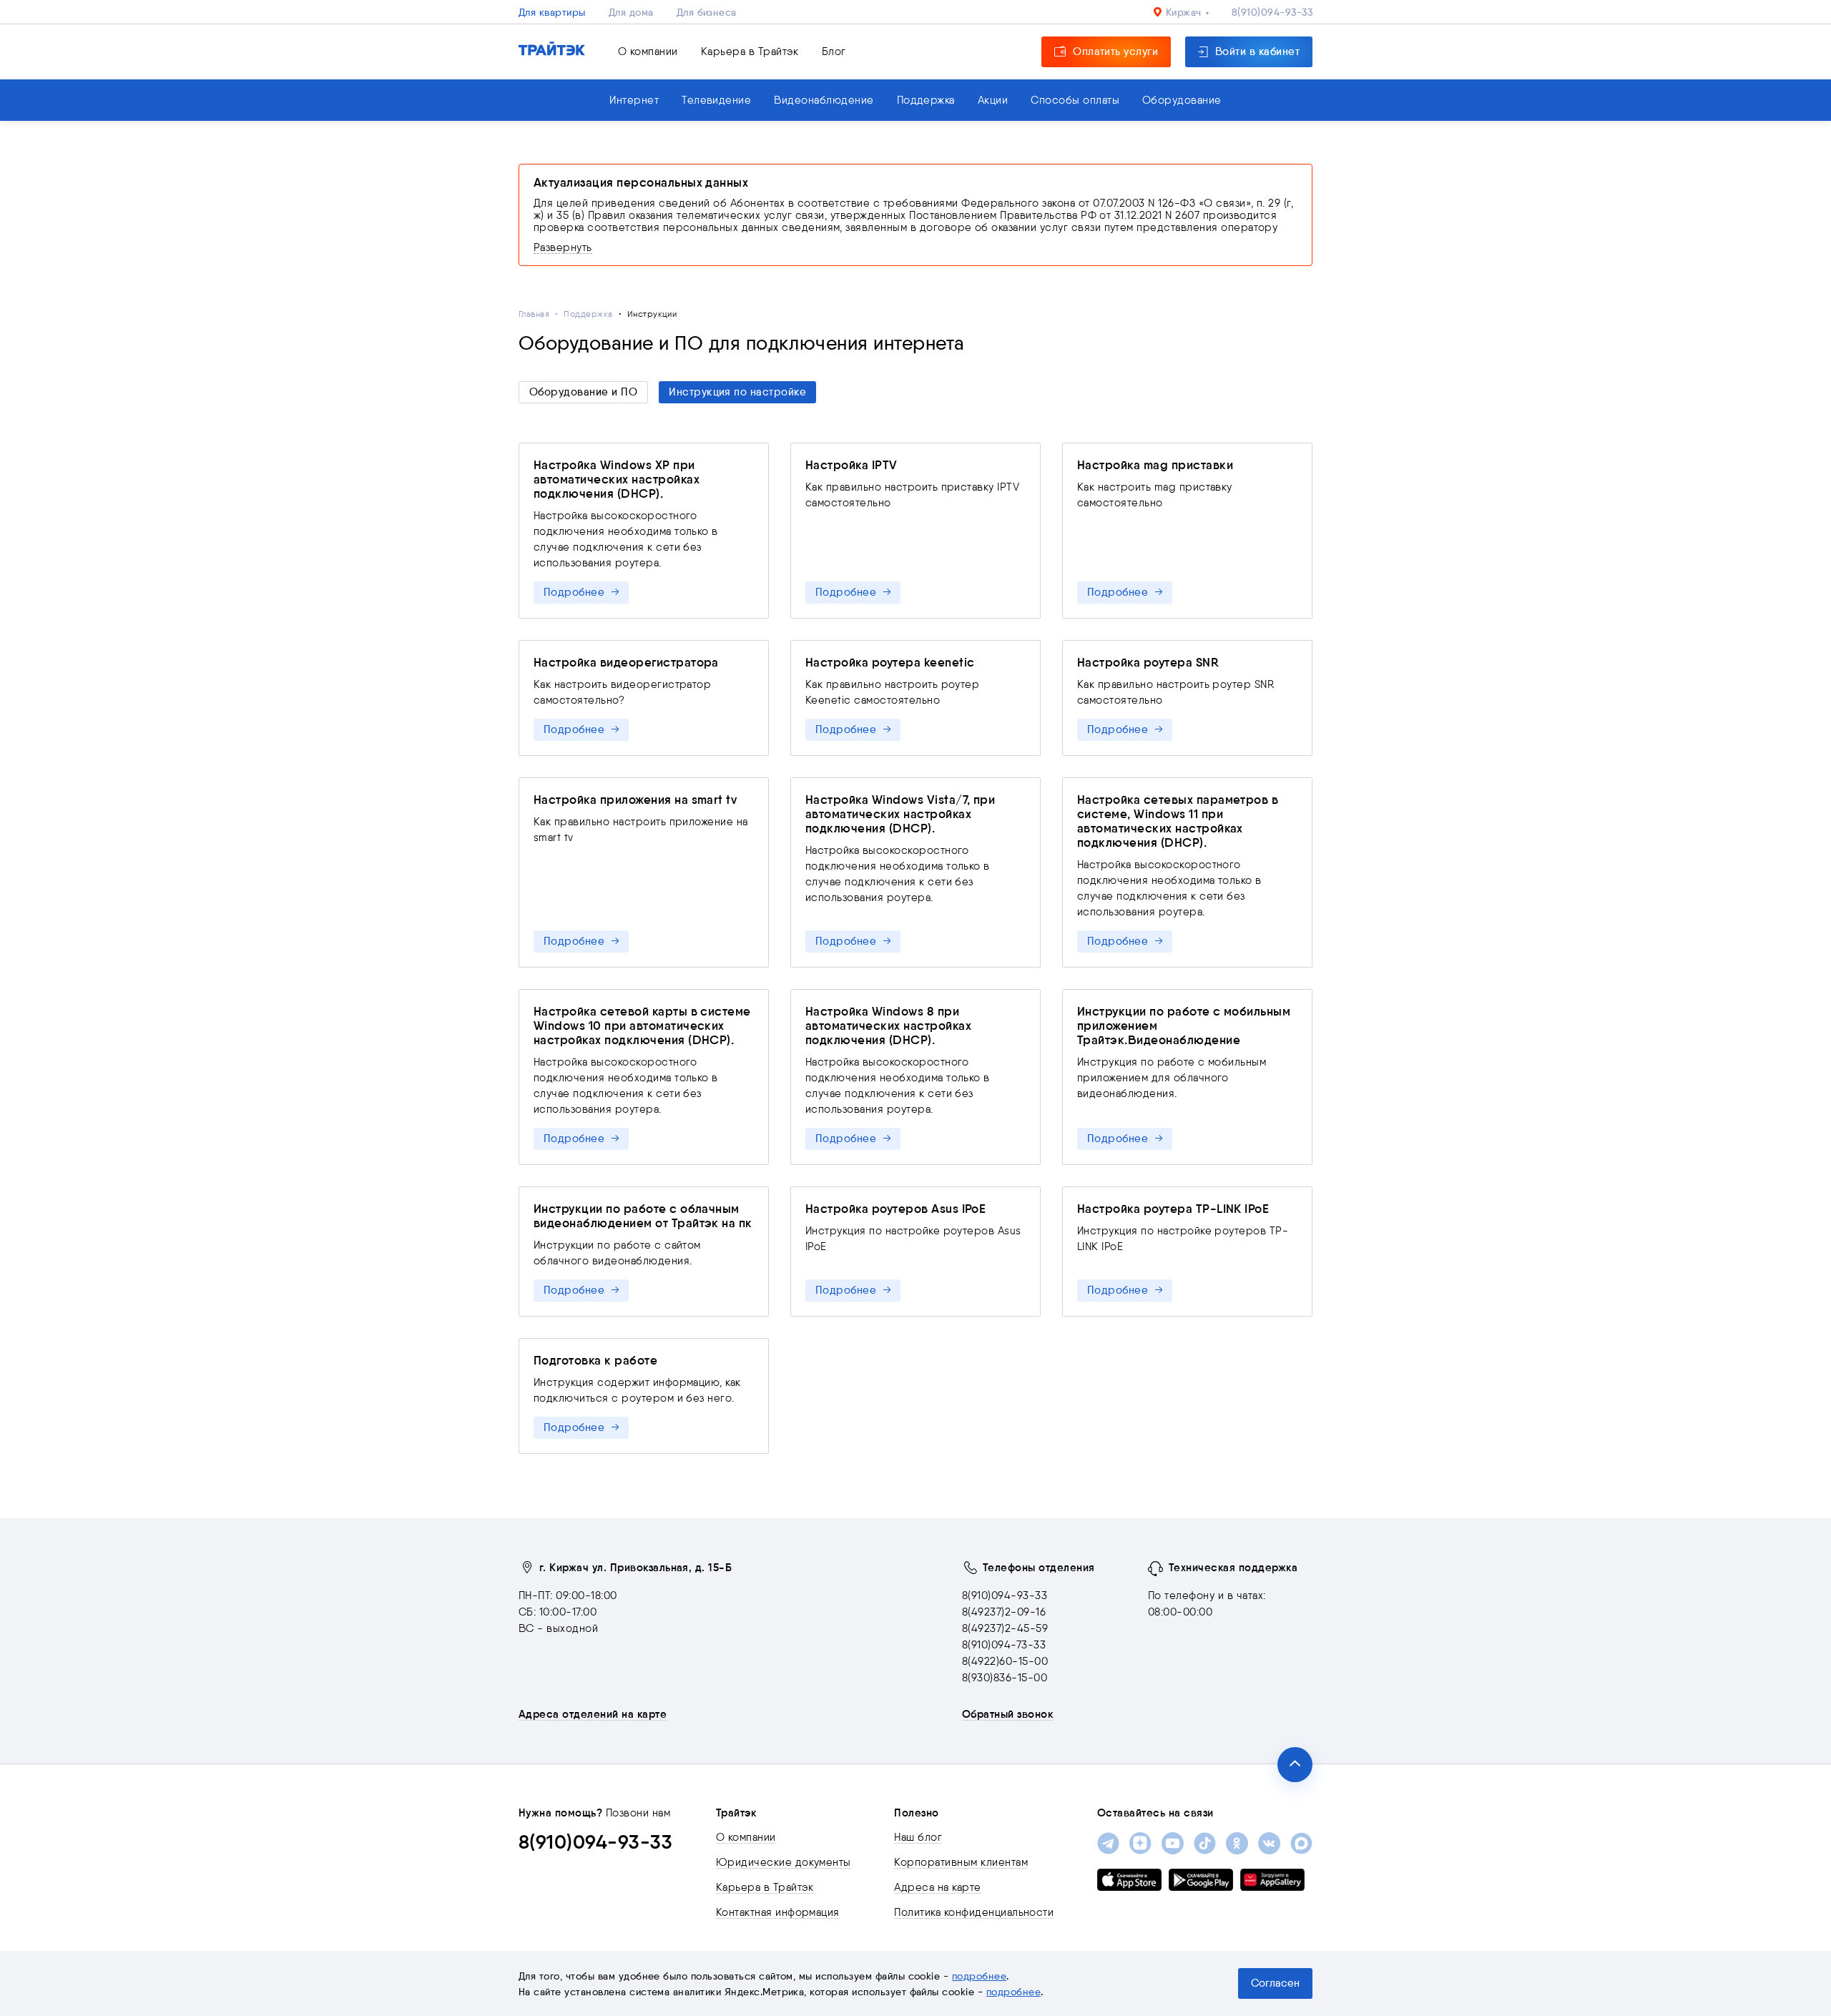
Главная (534, 314)
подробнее (979, 1976)
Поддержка (926, 100)
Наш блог (918, 1837)
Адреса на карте (937, 1887)
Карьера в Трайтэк (750, 51)
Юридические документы (784, 1862)
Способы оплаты (1075, 100)
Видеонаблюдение (824, 100)
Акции (993, 100)
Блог (834, 51)
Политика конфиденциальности (974, 1912)
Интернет (634, 100)
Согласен (1275, 1983)
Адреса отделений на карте (593, 1714)
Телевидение (716, 100)
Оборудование (1182, 100)
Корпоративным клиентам (961, 1862)
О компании (648, 51)
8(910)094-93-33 (1272, 12)
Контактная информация (778, 1912)
